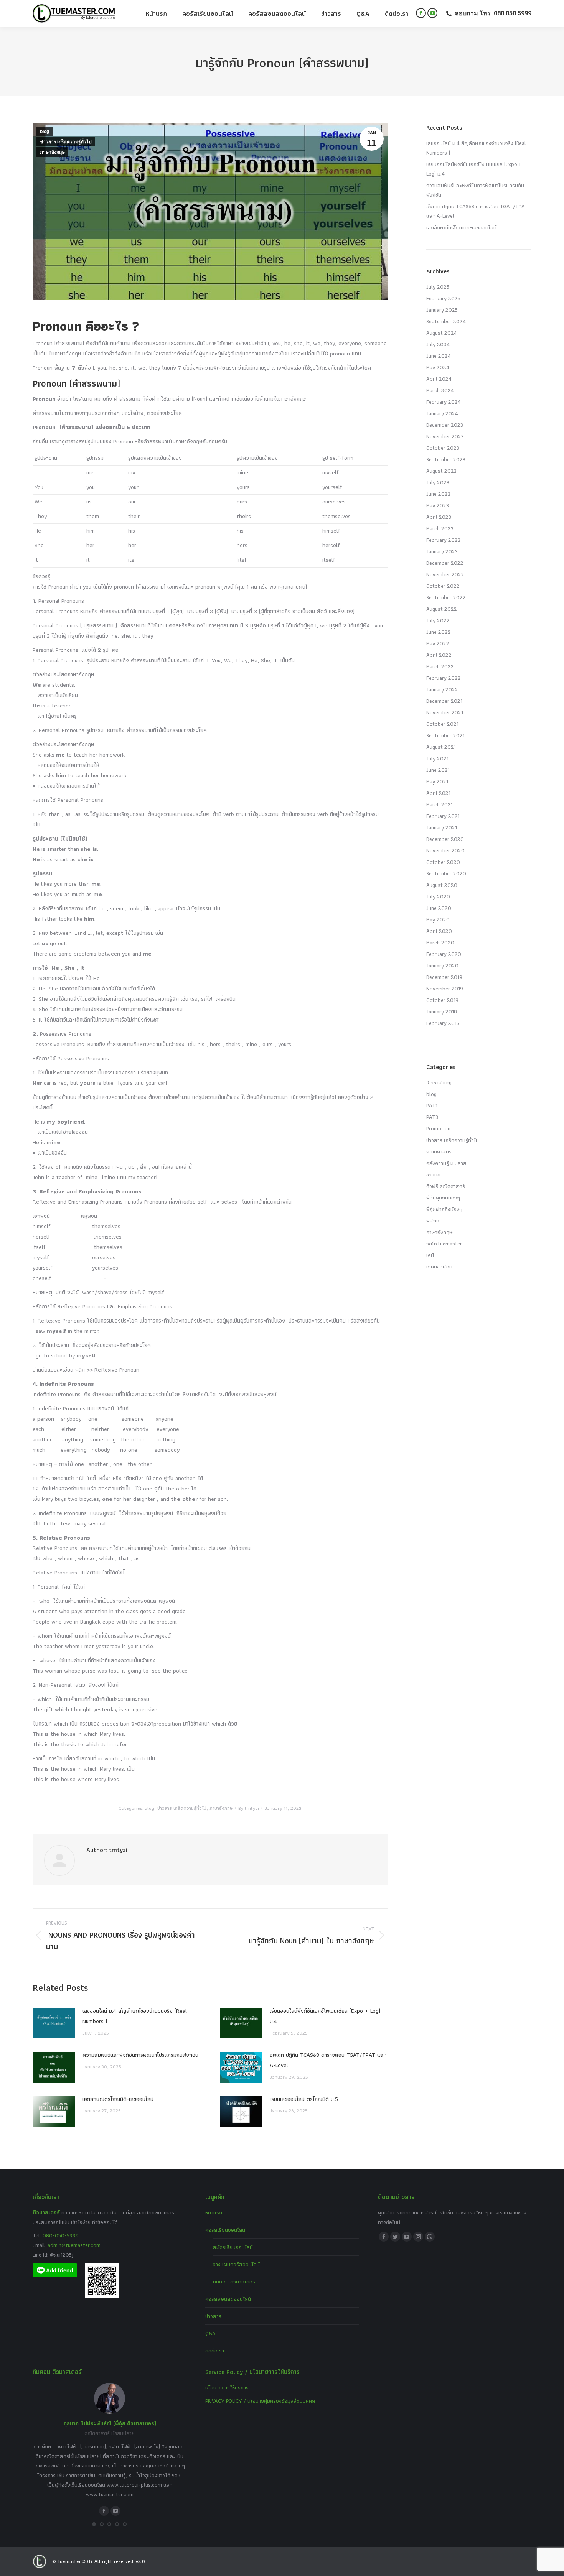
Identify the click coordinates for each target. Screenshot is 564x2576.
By (249, 1808)
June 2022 (439, 632)
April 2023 (439, 517)
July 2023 (438, 482)
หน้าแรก (214, 2212)
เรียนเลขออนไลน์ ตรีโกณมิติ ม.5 (304, 2099)
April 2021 (438, 793)
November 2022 (445, 574)
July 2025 (438, 287)
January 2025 (442, 310)
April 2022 (439, 655)
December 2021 (444, 701)
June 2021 (438, 770)
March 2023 (440, 528)
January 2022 (442, 689)
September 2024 (446, 321)
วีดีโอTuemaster (444, 1244)
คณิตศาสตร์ (439, 1151)
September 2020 (446, 873)
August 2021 (441, 747)
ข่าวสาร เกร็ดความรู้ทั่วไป (66, 142)
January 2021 (442, 827)
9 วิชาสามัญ (439, 1082)
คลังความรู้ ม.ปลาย (446, 1163)
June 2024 (439, 356)
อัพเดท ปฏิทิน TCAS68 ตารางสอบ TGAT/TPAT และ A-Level (328, 2060)
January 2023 (442, 551)
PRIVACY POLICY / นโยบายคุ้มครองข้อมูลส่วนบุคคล (260, 2401)
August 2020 (442, 885)
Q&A (210, 2333)
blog (45, 132)
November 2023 (445, 436)
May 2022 (438, 643)
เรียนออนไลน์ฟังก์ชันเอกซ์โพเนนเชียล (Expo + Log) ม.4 (325, 2016)
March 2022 (440, 666)
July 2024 (438, 344)
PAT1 (432, 1105)
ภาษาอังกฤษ (52, 152)
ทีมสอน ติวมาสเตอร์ (234, 2282)
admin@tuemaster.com (73, 2245)
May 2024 (438, 367)
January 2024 (442, 413)
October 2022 (443, 586)
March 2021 (439, 804)
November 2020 (445, 850)
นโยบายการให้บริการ (227, 2387)
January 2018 (442, 1012)
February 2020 (444, 954)
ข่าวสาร (213, 2316)
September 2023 (446, 459)
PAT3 (432, 1117)
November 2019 (445, 989)
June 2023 (438, 494)
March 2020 (440, 943)
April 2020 (439, 931)
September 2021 (445, 735)
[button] (94, 2524)
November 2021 (445, 712)
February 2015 (443, 1023)
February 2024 (444, 402)
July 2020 (438, 897)
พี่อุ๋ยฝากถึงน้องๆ (444, 1209)
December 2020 (445, 839)
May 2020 (438, 920)
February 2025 (443, 298)
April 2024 (439, 379)
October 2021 (442, 724)
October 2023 (443, 448)
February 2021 (443, 816)
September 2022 (446, 597)
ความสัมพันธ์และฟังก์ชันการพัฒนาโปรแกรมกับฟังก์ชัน (140, 2055)
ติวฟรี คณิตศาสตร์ (446, 1186)
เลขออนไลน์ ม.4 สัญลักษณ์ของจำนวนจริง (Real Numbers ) (135, 2016)
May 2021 (437, 781)
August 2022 (442, 609)
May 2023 (438, 505)
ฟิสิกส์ (433, 1221)
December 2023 (445, 425)
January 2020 (442, 966)
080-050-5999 (61, 2235)
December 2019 (444, 977)
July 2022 (438, 620)
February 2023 (443, 540)
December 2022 (445, 563)
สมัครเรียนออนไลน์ (233, 2247)
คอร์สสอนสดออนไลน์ (228, 2299)
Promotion (438, 1128)
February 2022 (444, 678)
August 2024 (442, 333)
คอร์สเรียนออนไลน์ (225, 2230)
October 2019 (442, 1000)
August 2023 (441, 471)
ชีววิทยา (435, 1174)
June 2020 (439, 908)
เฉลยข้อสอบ (439, 1267)
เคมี (430, 1255)
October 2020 (443, 862)
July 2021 (437, 758)
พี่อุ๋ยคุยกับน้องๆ (443, 1198)
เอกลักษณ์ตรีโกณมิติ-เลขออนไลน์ (118, 2099)
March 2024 (440, 390)
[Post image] (54, 2023)
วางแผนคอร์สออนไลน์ (236, 2264)
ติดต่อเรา (215, 2351)
